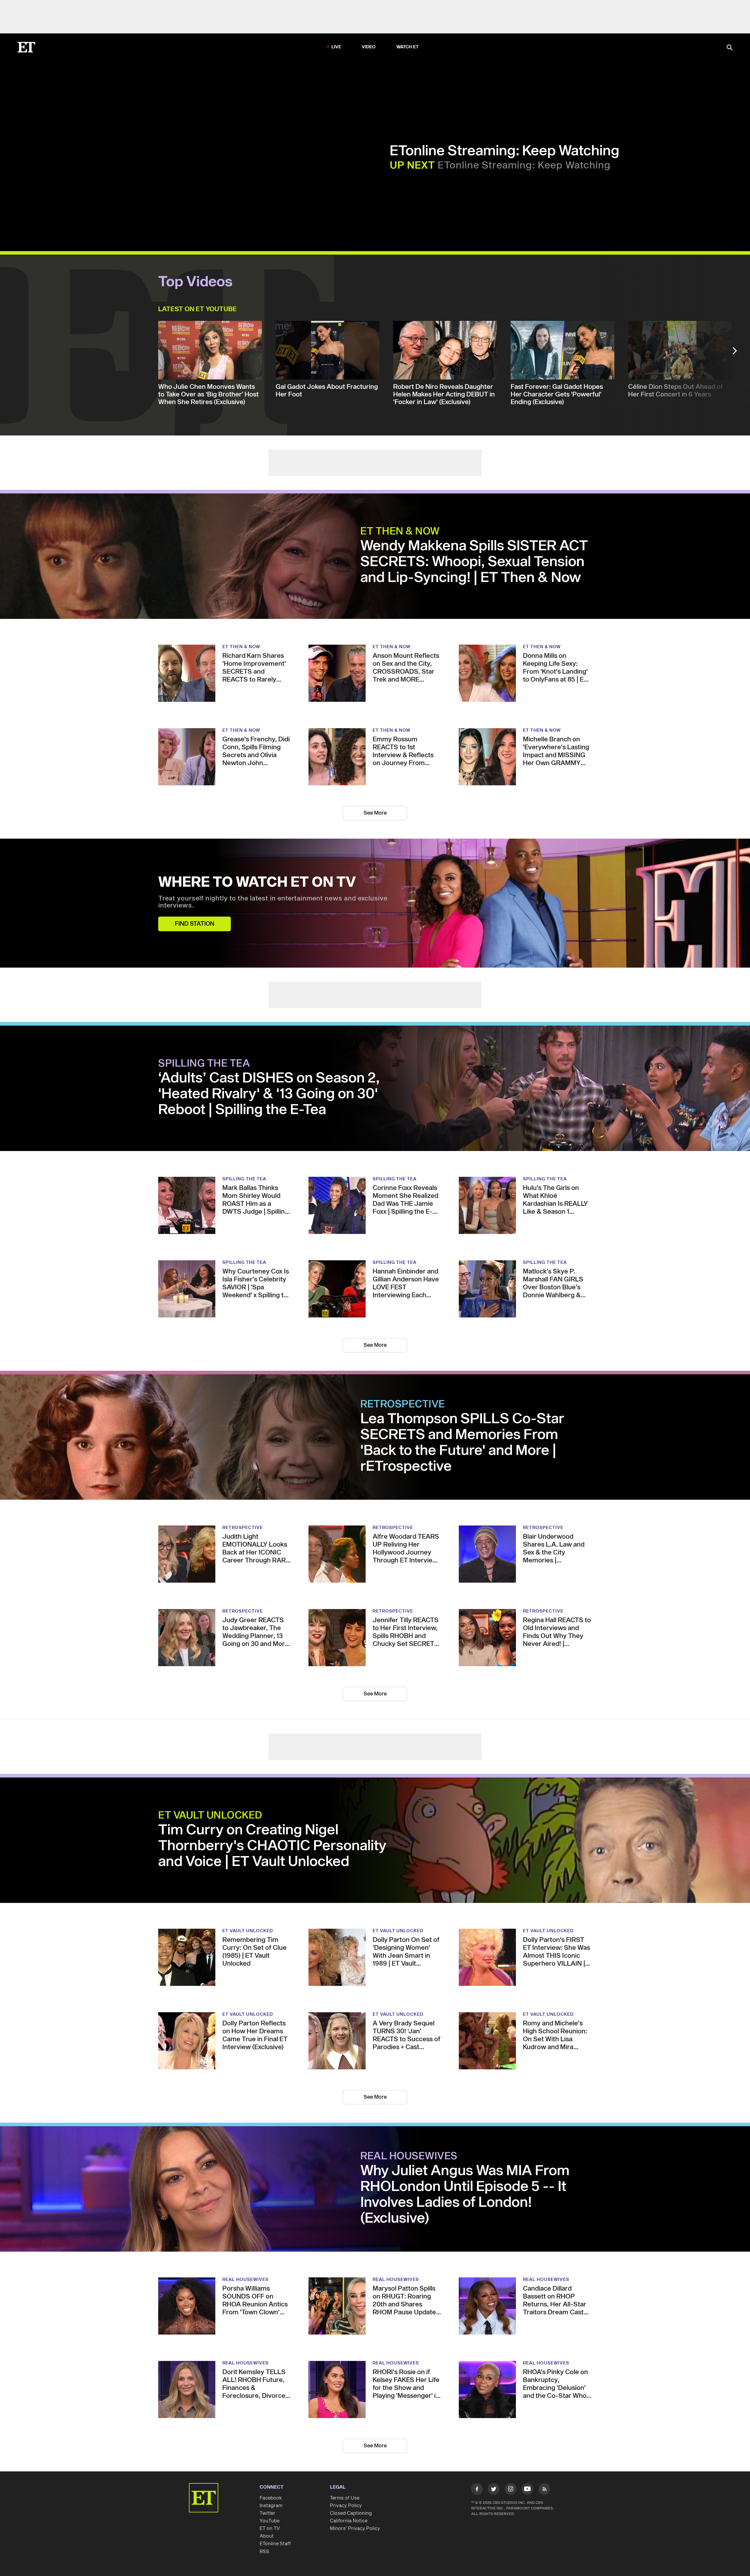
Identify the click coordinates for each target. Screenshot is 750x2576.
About (267, 2536)
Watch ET (408, 47)
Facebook (271, 2498)
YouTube (270, 2521)
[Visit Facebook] (477, 2490)
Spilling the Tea (204, 1064)
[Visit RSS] (544, 2490)
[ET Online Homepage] (26, 47)
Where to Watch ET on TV (257, 883)
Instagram (271, 2506)
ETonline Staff (275, 2544)
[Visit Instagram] (511, 2490)
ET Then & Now (400, 532)
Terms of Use (345, 2498)
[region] (169, 156)
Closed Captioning (351, 2513)
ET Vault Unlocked (210, 1816)
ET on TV (270, 2529)
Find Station (195, 924)
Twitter (267, 2513)
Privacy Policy (346, 2506)
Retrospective (403, 1404)
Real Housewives (409, 2156)
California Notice (349, 2521)
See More (375, 813)
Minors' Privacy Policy (355, 2529)
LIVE (336, 47)
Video (369, 47)
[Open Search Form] (729, 48)
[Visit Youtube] (527, 2489)
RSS (264, 2552)
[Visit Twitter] (494, 2490)
